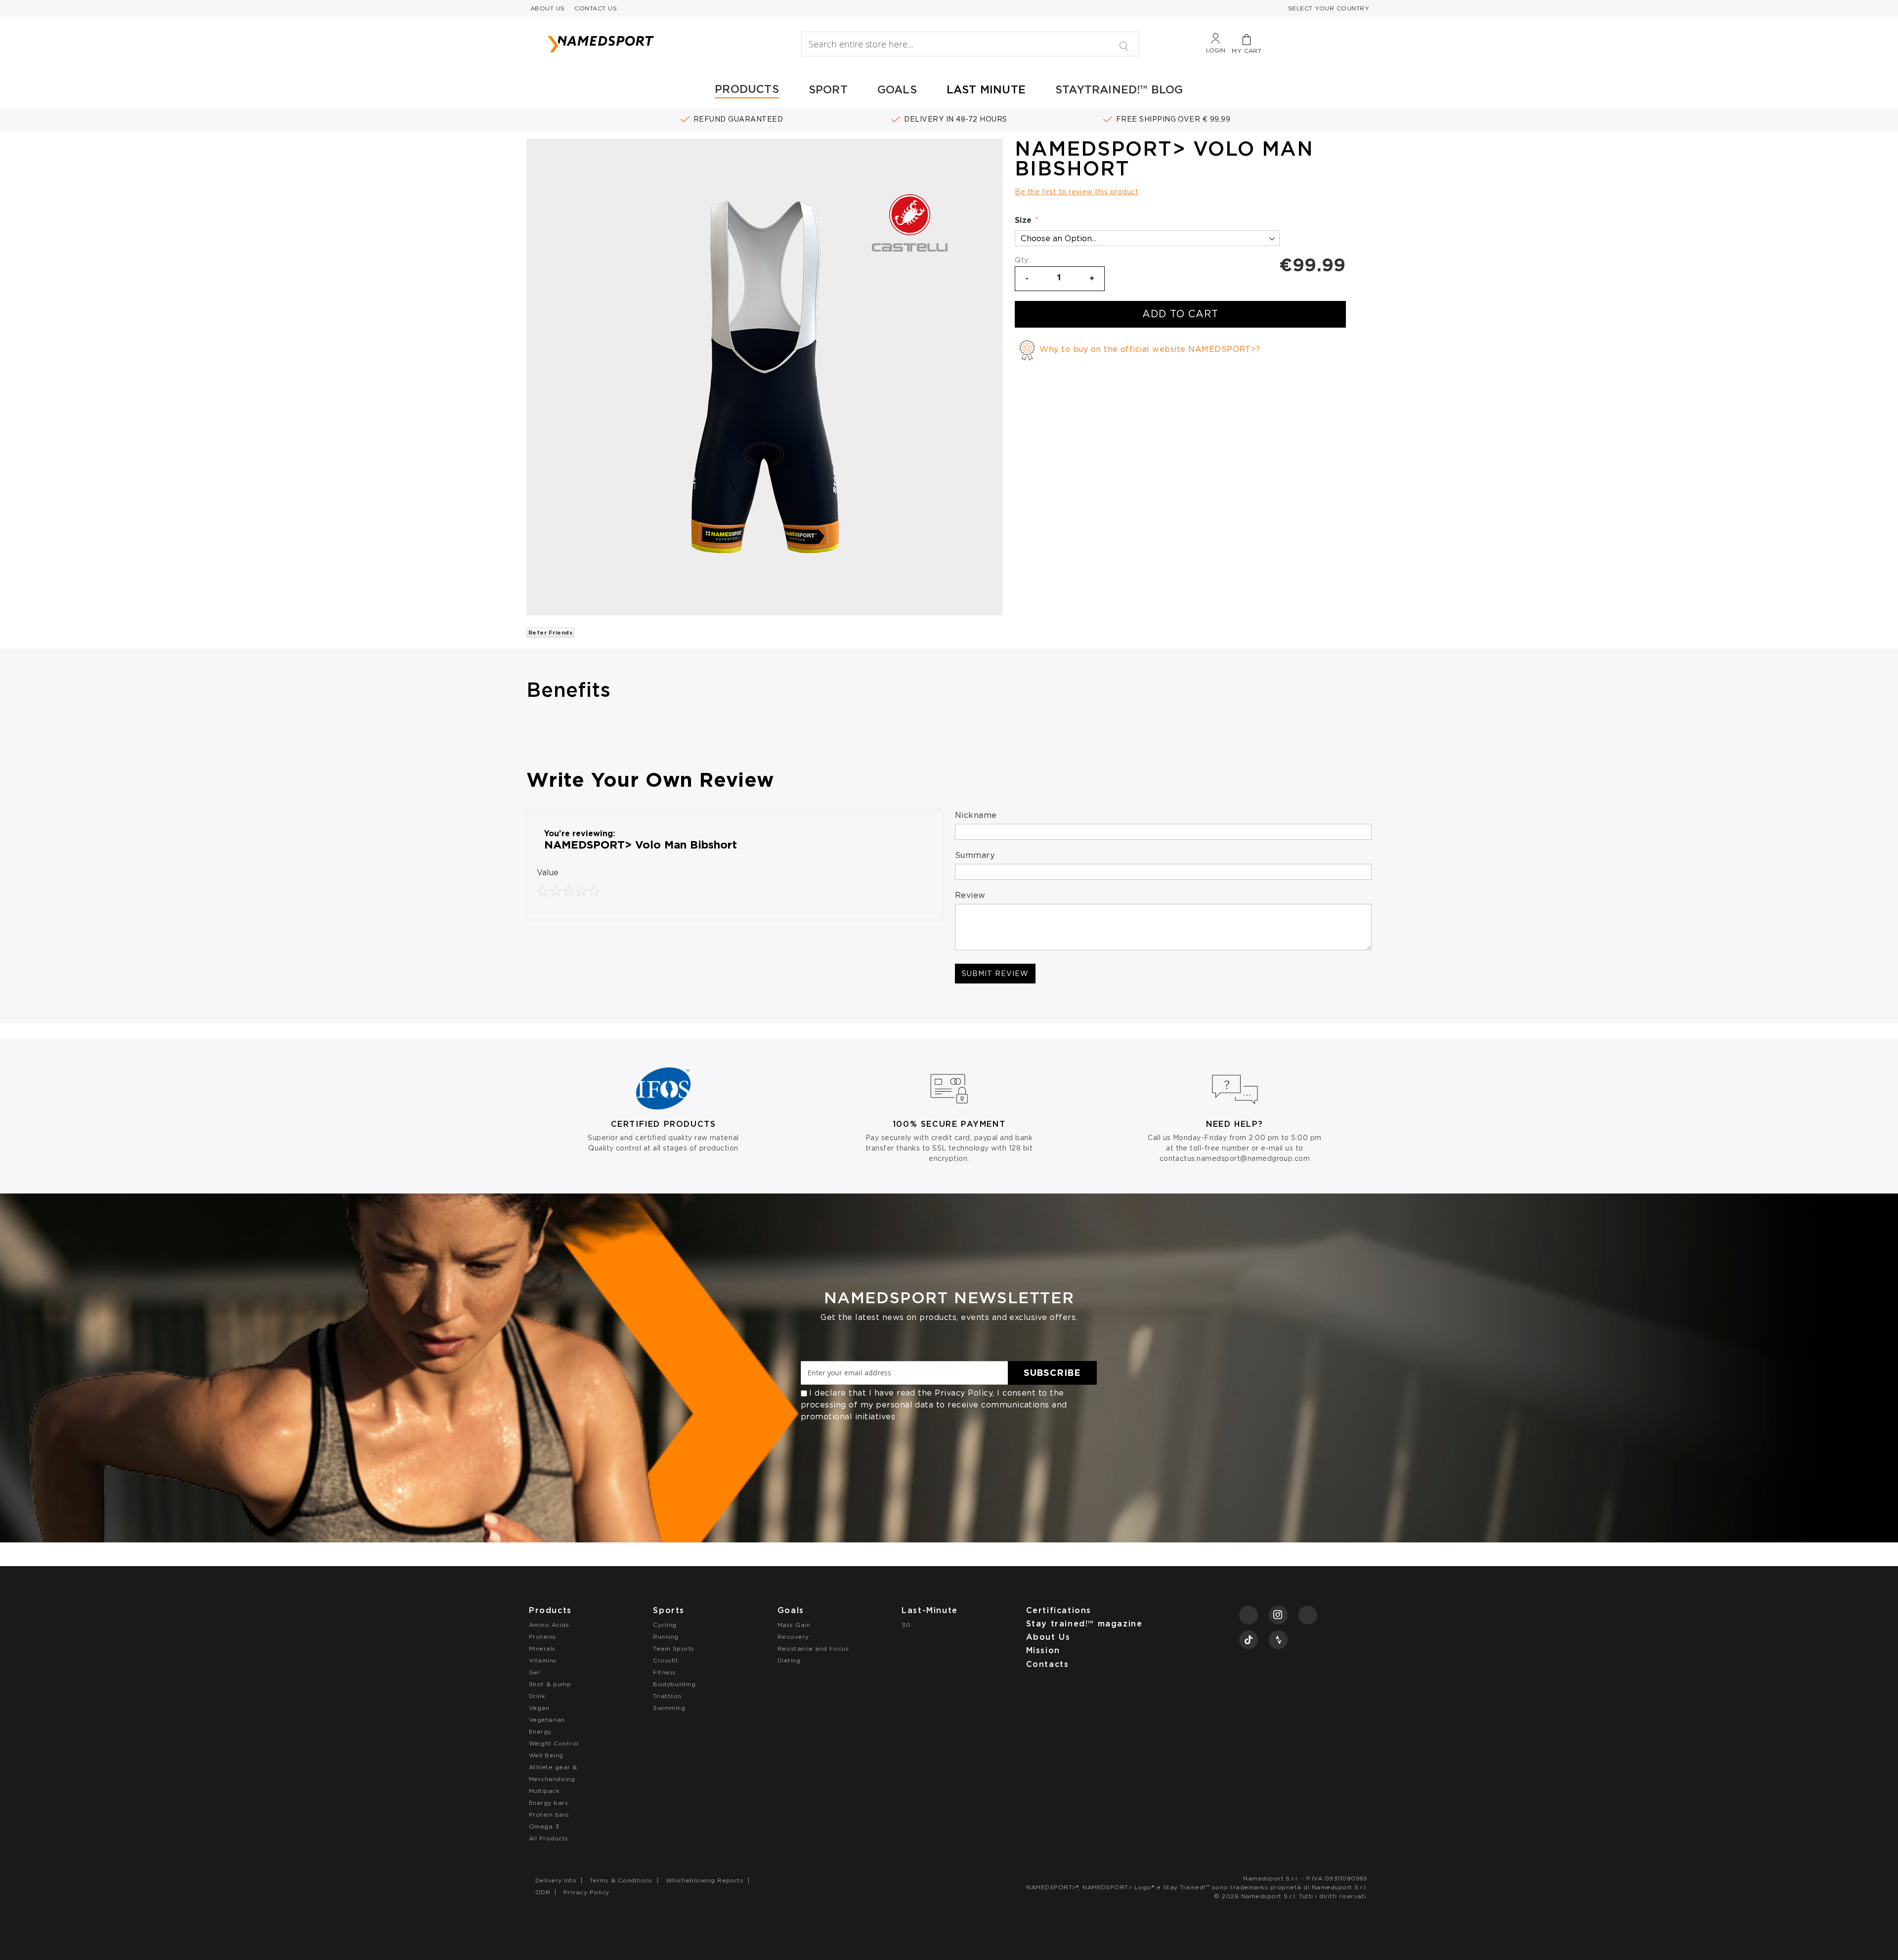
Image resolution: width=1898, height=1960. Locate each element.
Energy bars (548, 1803)
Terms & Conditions (621, 1880)
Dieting (789, 1660)
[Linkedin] (1308, 1615)
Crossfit (666, 1660)
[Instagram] (1278, 1615)
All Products (549, 1838)
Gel (534, 1672)
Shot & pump (550, 1684)
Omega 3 (544, 1826)
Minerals (542, 1648)
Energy (540, 1731)
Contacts (1048, 1664)
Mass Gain (794, 1625)
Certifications (1059, 1610)
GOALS (897, 89)
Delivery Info (556, 1880)
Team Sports (673, 1648)
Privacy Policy (964, 1393)
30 (906, 1625)
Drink (537, 1696)
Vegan (539, 1708)
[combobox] (970, 44)
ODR (543, 1892)
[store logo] (653, 44)
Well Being (546, 1755)
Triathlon (667, 1696)
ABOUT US (548, 8)
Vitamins (543, 1660)
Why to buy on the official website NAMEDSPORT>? (1150, 349)
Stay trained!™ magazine (1084, 1624)
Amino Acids (549, 1625)
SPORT (828, 89)
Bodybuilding (674, 1684)
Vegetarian (547, 1720)
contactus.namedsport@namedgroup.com (1235, 1158)
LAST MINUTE (986, 89)
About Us (1048, 1637)
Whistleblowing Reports (705, 1880)
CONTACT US (596, 8)
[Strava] (1278, 1640)
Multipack (544, 1791)
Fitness (664, 1672)
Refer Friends (550, 633)
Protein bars (549, 1814)
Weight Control (554, 1743)
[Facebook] (1249, 1615)
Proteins (542, 1637)
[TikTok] (1249, 1640)
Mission (1043, 1650)
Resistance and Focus (813, 1648)
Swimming (669, 1708)
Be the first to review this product (1077, 192)
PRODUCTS (747, 89)
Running (666, 1637)
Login (1216, 50)
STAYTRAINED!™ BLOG (1119, 89)
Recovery (793, 1637)
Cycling (665, 1625)
